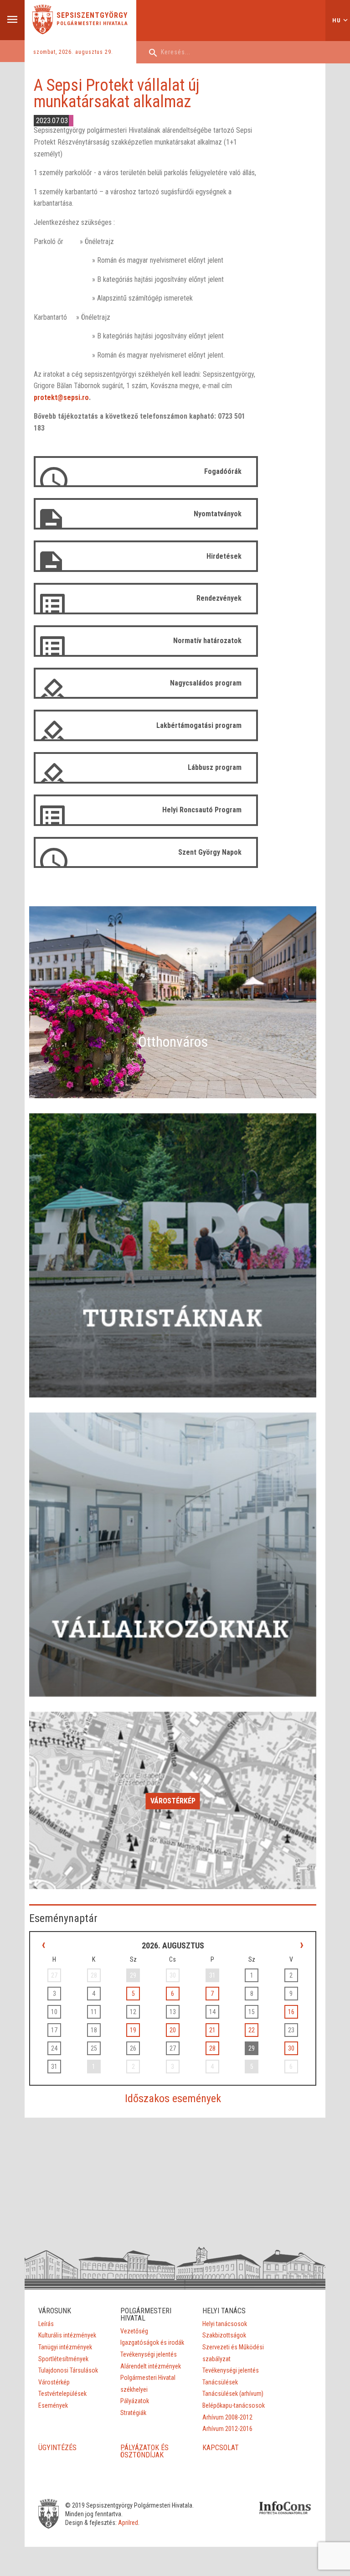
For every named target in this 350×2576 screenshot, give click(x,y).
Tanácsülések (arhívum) (233, 2394)
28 (212, 2048)
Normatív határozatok (207, 641)
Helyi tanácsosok (225, 2324)
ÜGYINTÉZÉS (57, 2448)
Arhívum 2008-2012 (227, 2417)
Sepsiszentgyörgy (92, 16)
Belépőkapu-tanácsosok (234, 2405)
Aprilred (128, 2523)
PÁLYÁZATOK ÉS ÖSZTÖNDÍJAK (144, 2451)
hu (337, 20)
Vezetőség (134, 2331)
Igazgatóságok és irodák (152, 2342)
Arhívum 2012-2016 (227, 2429)
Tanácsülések (220, 2382)
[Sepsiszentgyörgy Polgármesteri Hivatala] (43, 32)
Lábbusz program (215, 767)
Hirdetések (224, 556)
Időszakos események (173, 2098)
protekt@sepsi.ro (61, 397)
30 (291, 2048)
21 (212, 2030)
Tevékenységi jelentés (149, 2354)
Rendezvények (219, 598)
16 (291, 2012)
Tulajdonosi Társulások (68, 2370)
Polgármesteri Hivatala (92, 23)
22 (252, 2030)
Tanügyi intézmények (65, 2347)
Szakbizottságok (224, 2335)
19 (133, 2030)
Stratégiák (133, 2413)
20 (173, 2030)
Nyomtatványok (218, 514)
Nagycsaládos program (206, 683)
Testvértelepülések (62, 2394)
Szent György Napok (210, 852)
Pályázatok (135, 2401)
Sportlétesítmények (63, 2359)
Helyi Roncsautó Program (202, 810)
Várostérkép (173, 1801)
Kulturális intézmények (67, 2335)
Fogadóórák (223, 471)
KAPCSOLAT (221, 2448)
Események (53, 2405)
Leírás (46, 2324)
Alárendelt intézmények (151, 2366)
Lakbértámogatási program (199, 725)
